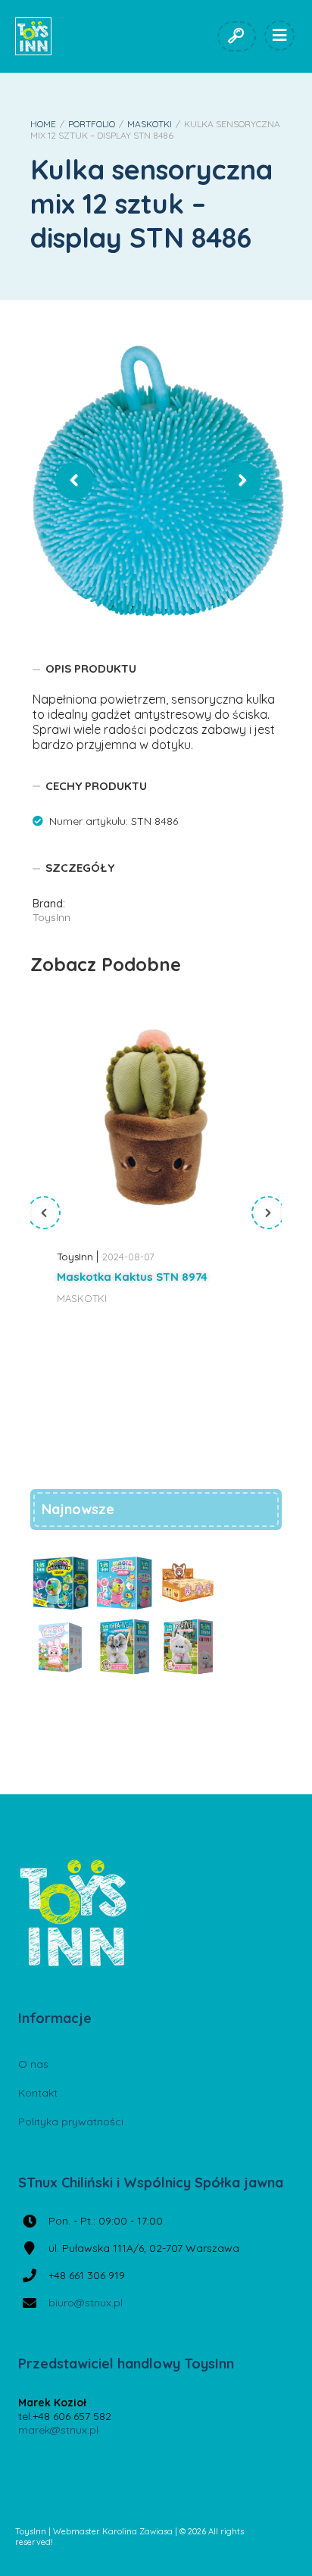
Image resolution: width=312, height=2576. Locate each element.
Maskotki (150, 124)
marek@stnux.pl (58, 2430)
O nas (33, 2064)
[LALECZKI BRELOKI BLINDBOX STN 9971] (61, 1647)
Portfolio (92, 124)
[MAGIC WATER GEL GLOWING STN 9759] (61, 1583)
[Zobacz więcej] (156, 1117)
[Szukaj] (236, 36)
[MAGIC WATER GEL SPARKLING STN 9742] (124, 1583)
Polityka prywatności (71, 2122)
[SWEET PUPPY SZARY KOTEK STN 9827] (124, 1647)
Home (43, 124)
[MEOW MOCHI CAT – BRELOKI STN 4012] (188, 1583)
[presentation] (44, 1213)
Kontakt (38, 2093)
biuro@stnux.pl (86, 2303)
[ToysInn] (33, 36)
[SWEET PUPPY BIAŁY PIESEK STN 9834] (188, 1647)
